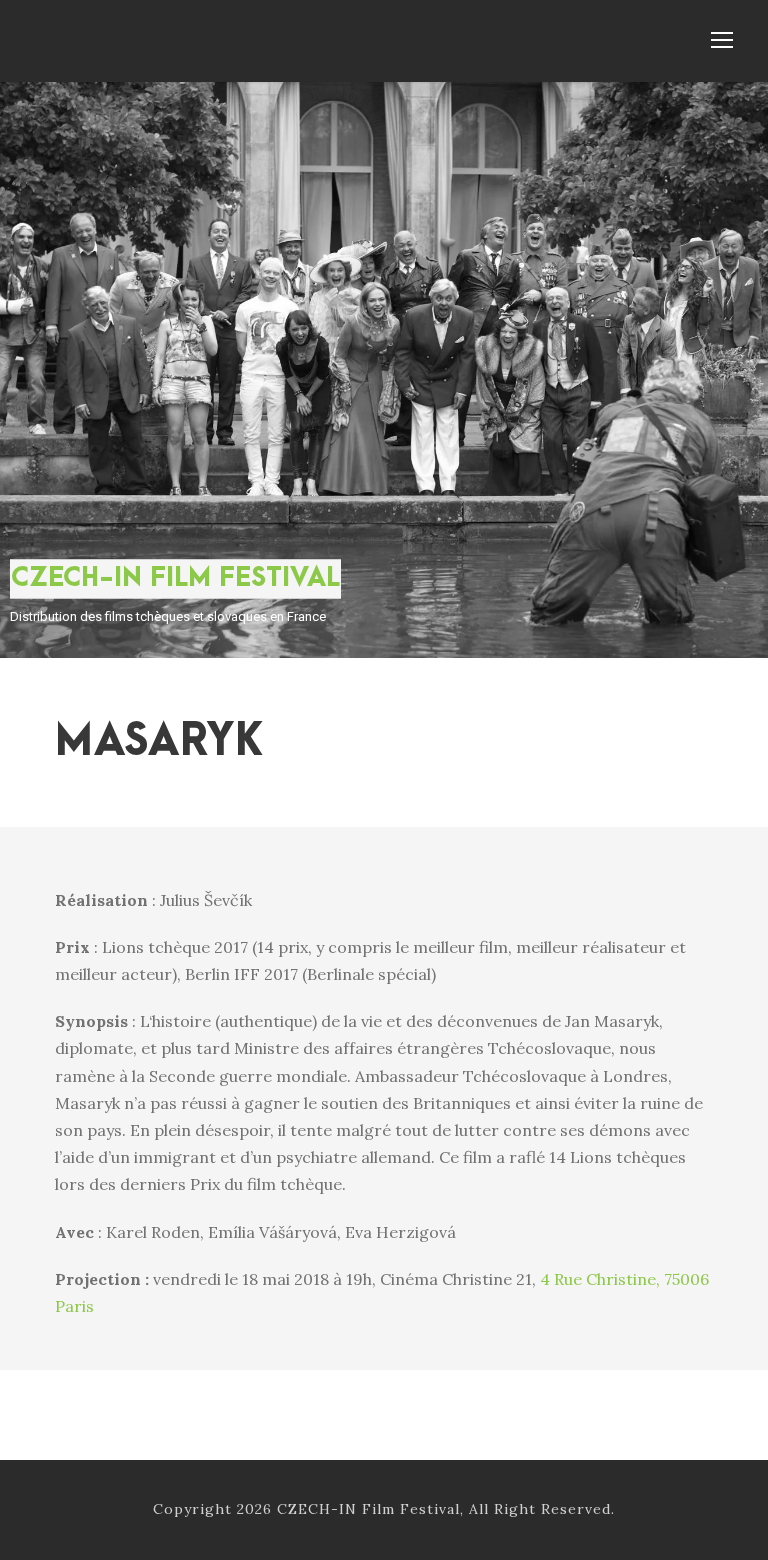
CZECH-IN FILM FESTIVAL (175, 578)
